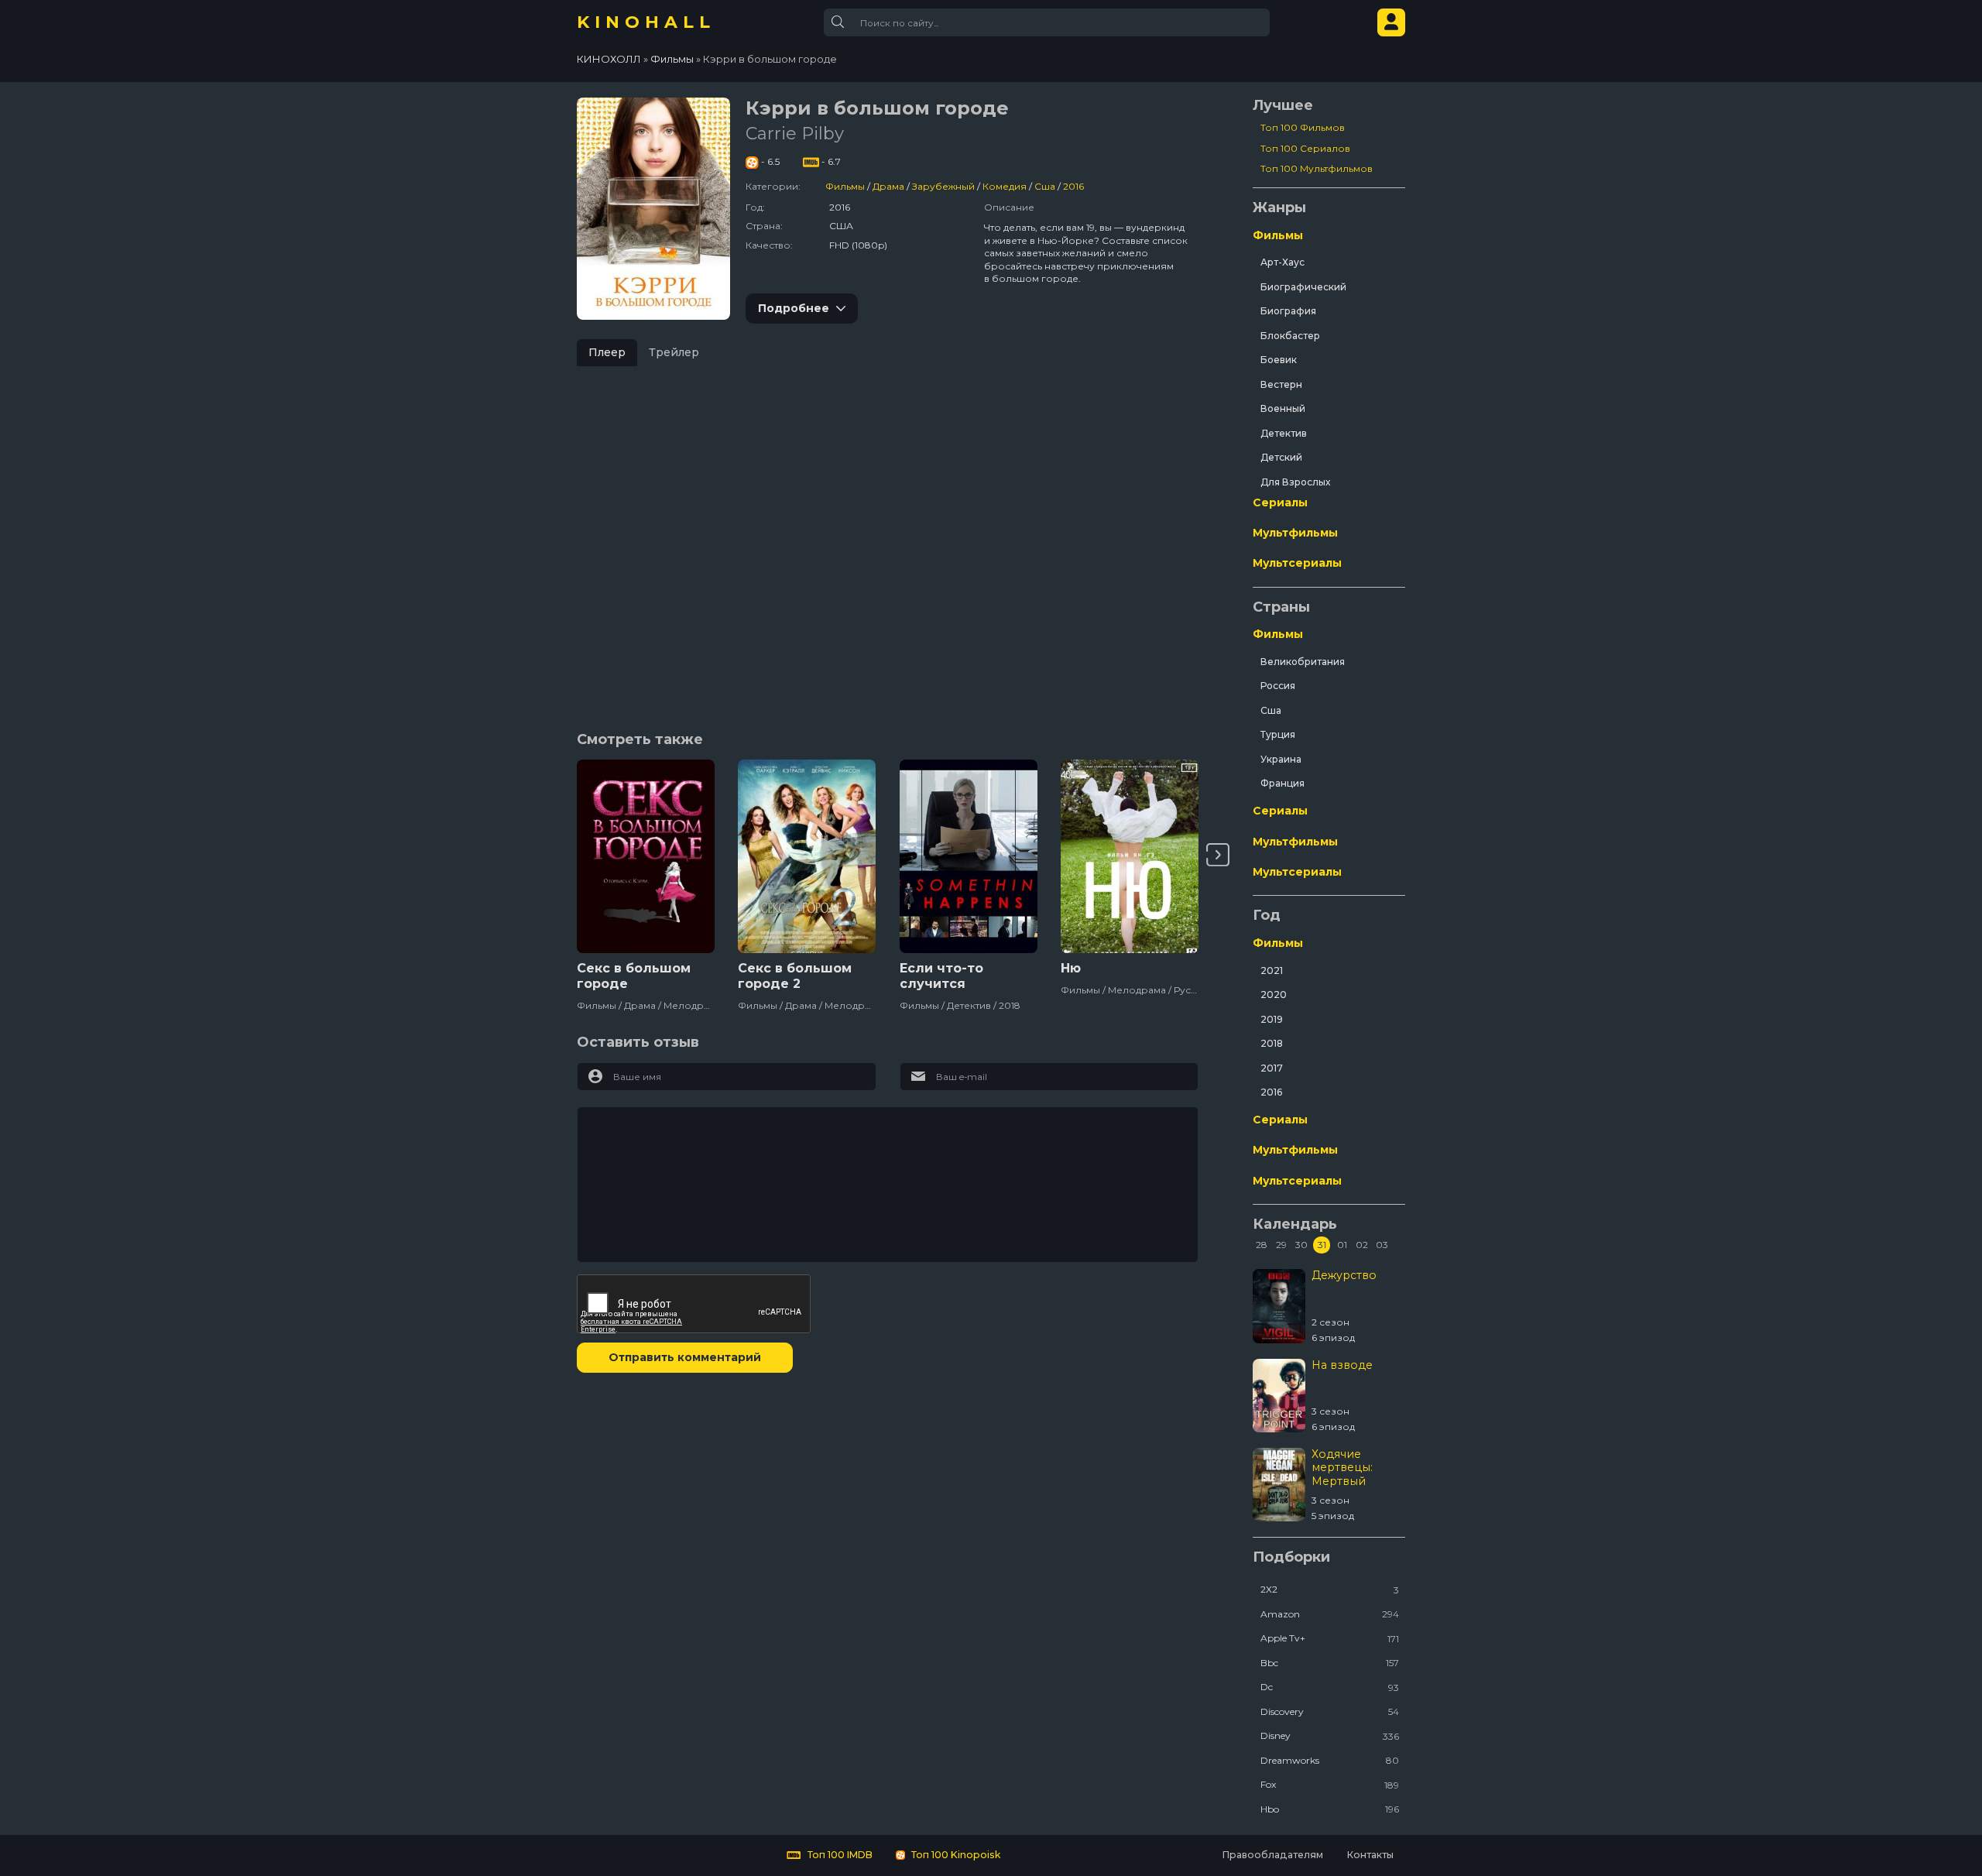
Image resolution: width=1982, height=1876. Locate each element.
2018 (1272, 1043)
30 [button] (1301, 1245)
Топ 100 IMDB (839, 1855)
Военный (1283, 408)
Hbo (1330, 1809)
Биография (1288, 311)
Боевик (1279, 360)
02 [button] (1362, 1245)
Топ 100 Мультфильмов (1317, 168)
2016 (1073, 186)
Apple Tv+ (1330, 1638)
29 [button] (1281, 1245)
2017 (1272, 1068)
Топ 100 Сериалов (1305, 148)
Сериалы (1280, 502)
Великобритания (1303, 662)
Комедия (1005, 186)
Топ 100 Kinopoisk (955, 1855)
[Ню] (1130, 856)
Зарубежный (943, 186)
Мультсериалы (1297, 563)
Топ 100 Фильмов (1303, 127)
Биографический (1303, 287)
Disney (1330, 1735)
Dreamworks (1330, 1760)
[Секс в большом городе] (646, 856)
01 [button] (1342, 1245)
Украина (1281, 759)
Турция (1278, 734)
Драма (888, 186)
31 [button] (1322, 1245)
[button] (1218, 855)
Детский (1281, 457)
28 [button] (1262, 1245)
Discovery (1330, 1711)
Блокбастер (1290, 336)
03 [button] (1382, 1245)
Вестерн (1281, 384)
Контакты (1370, 1855)
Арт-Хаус (1282, 262)
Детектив (1284, 433)
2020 (1274, 995)
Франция (1282, 783)
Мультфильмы (1295, 533)
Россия (1278, 686)
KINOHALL (646, 22)
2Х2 (1330, 1589)
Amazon (1330, 1614)
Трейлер (674, 352)
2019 (1272, 1019)
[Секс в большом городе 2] (807, 856)
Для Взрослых (1295, 482)
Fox (1330, 1784)
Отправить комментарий (685, 1357)
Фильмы (845, 186)
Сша (1045, 186)
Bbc (1330, 1663)
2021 (1272, 971)
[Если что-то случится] (969, 856)
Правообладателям (1272, 1855)
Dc (1330, 1687)
